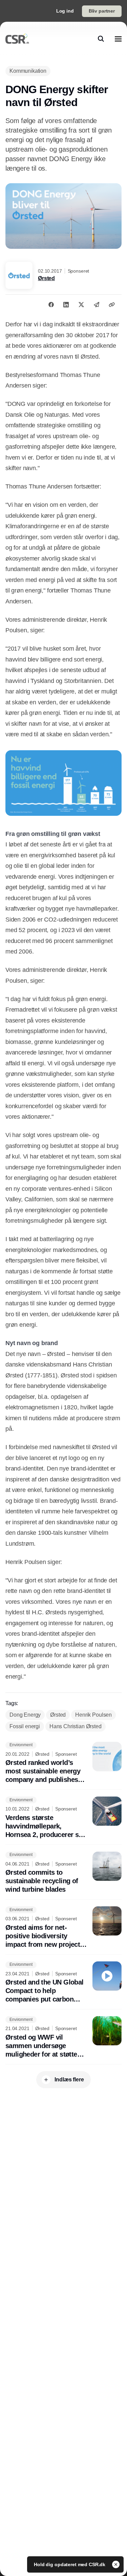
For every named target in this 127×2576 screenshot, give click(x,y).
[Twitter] (81, 305)
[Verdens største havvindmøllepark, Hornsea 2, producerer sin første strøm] (63, 1818)
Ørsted (46, 278)
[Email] (97, 305)
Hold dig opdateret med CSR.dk (70, 2564)
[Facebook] (51, 305)
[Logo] (17, 39)
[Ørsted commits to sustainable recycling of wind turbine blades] (63, 1873)
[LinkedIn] (66, 305)
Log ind (65, 11)
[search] (101, 39)
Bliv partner (102, 11)
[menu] (118, 39)
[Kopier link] (112, 305)
